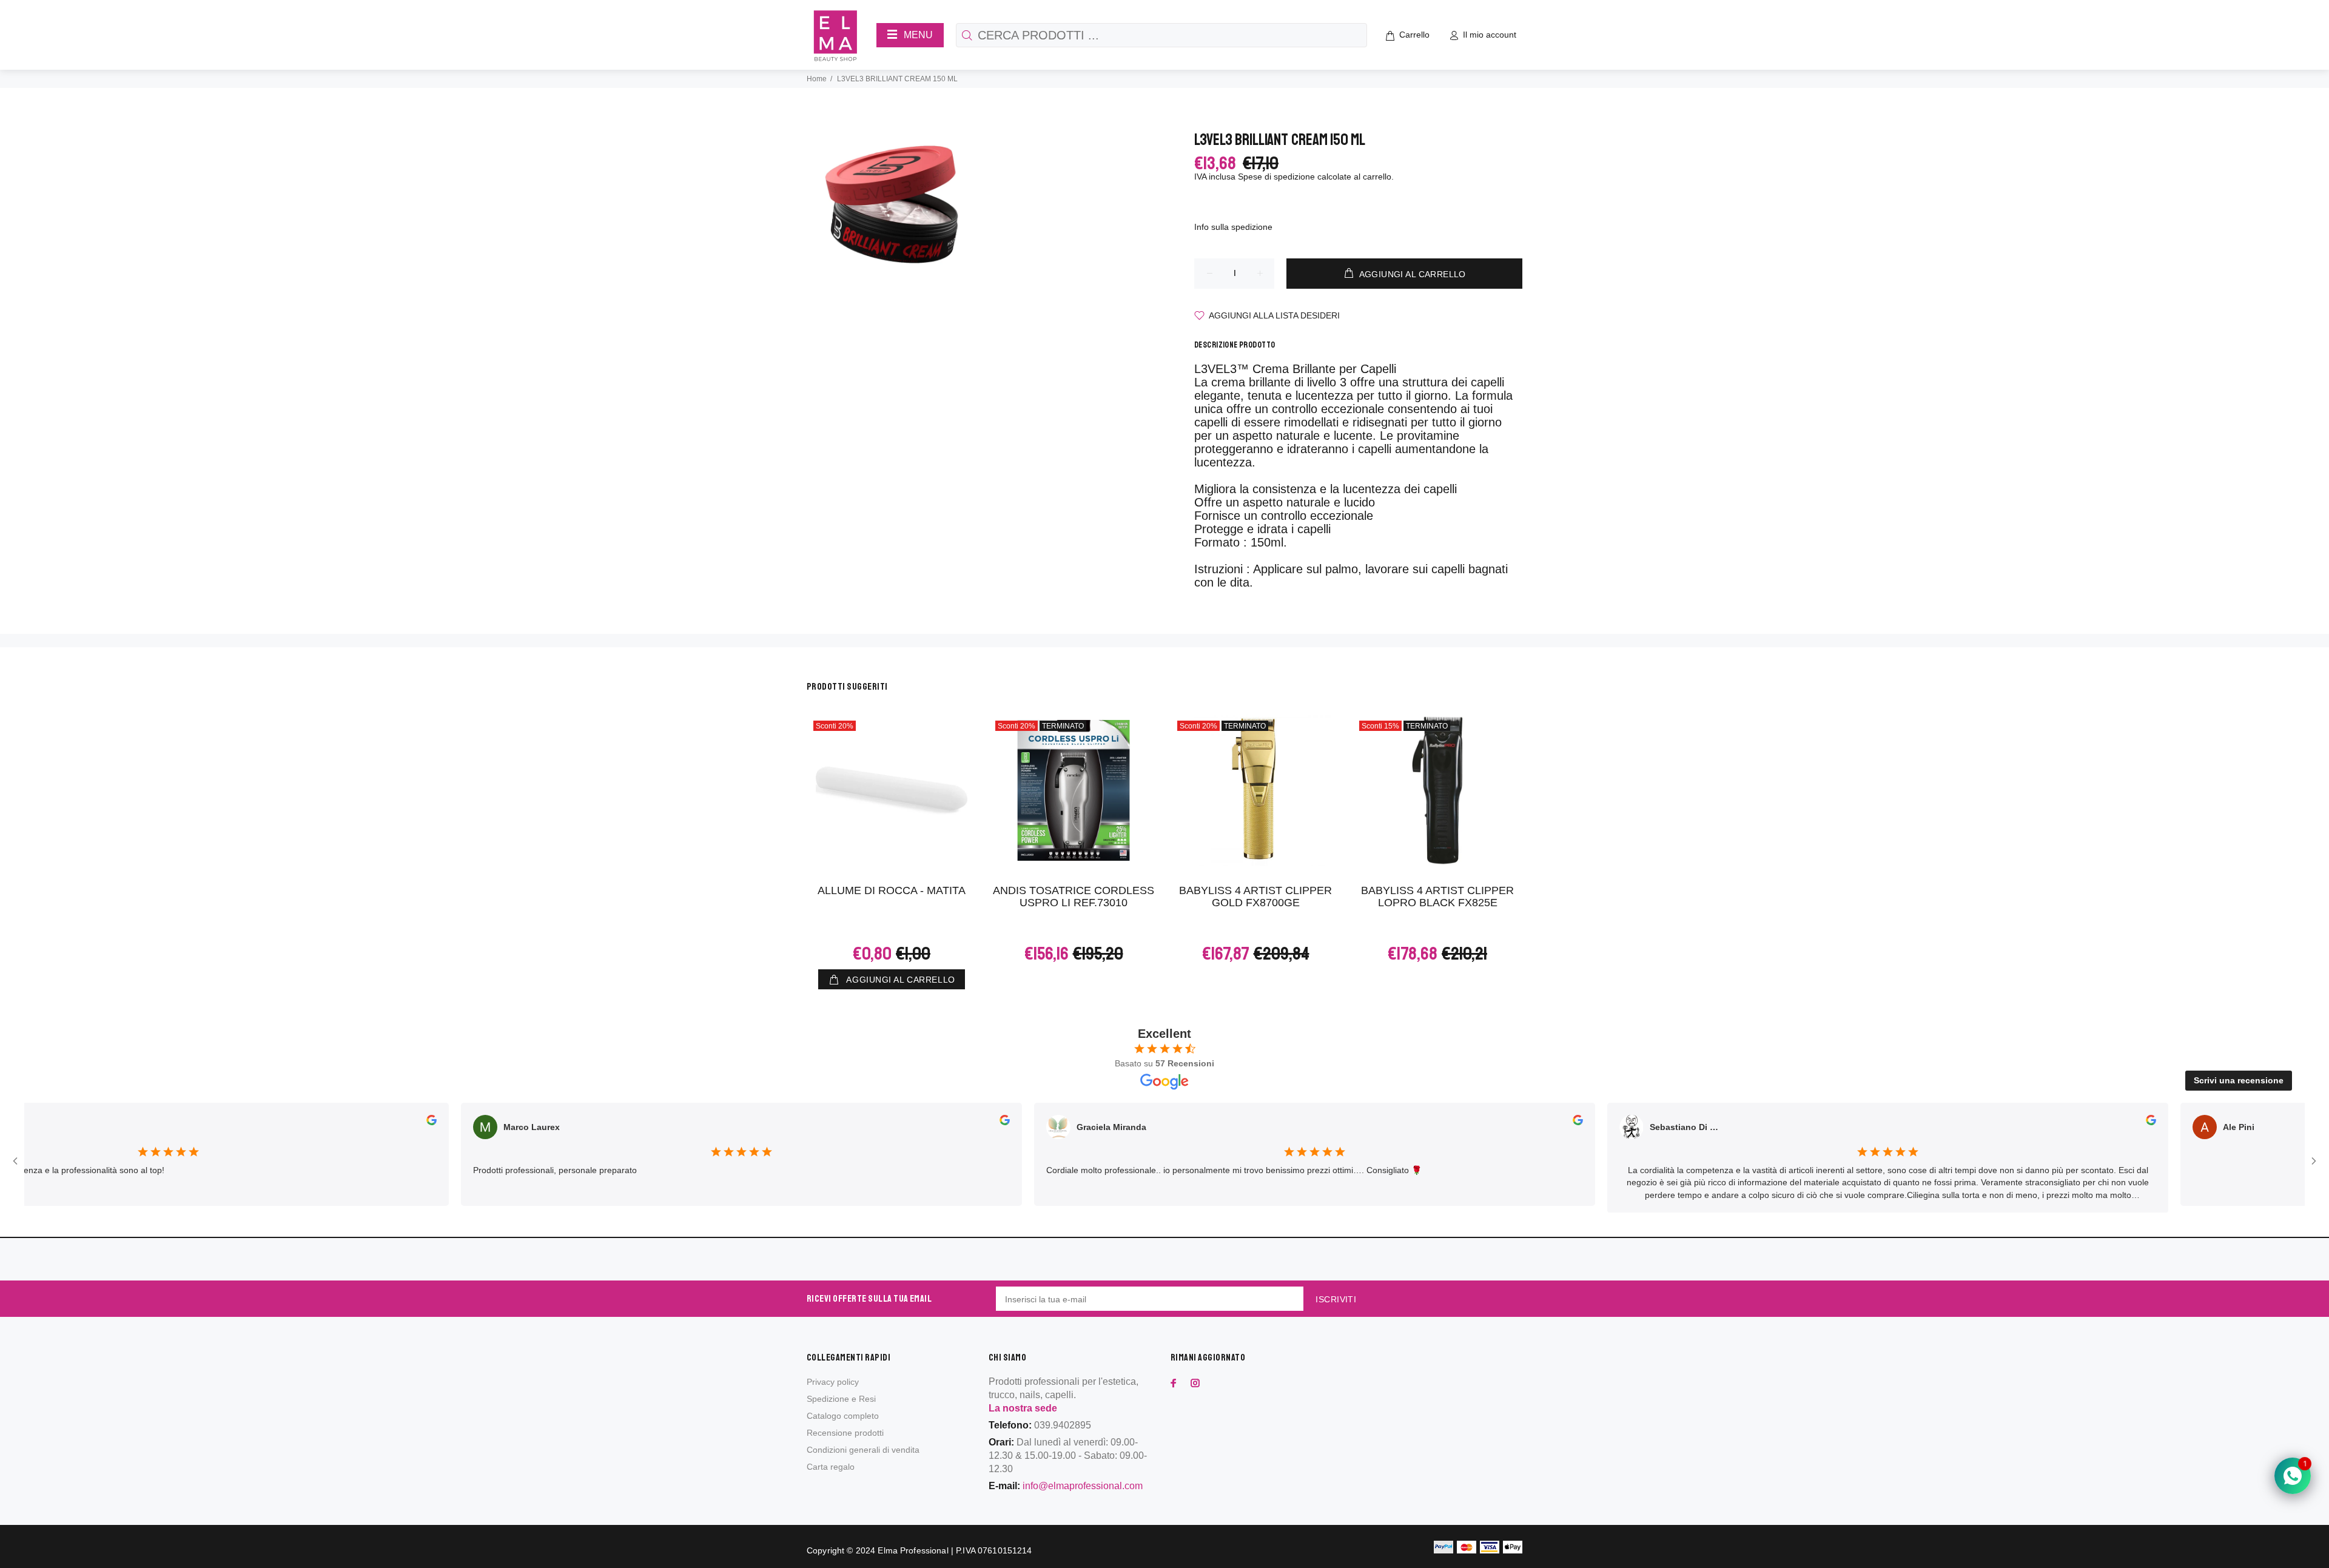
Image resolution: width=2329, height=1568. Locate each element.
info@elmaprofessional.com (1083, 1486)
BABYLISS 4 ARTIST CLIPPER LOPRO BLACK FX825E (1437, 897)
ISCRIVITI (1336, 1299)
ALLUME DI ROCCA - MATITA (892, 890)
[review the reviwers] (415, 1122)
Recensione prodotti (845, 1433)
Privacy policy (833, 1382)
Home (817, 79)
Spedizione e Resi (841, 1399)
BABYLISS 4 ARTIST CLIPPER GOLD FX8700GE (1255, 897)
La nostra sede (1023, 1408)
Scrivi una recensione (2239, 1080)
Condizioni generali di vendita (863, 1450)
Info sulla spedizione (1233, 227)
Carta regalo (831, 1467)
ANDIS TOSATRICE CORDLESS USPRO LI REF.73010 (1074, 897)
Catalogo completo (843, 1416)
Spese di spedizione (1276, 177)
